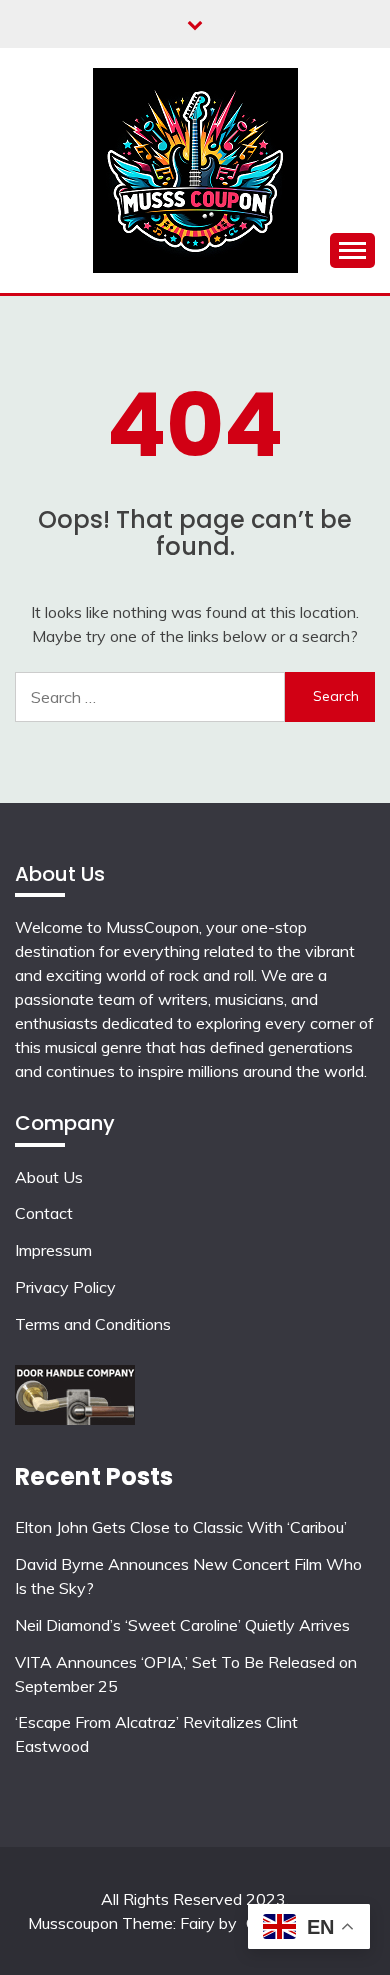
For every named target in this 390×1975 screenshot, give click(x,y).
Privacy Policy (65, 1287)
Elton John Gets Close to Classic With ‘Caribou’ (181, 1527)
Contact (44, 1213)
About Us (49, 1177)
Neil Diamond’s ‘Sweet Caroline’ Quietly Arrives (182, 1625)
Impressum (53, 1250)
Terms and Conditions (93, 1324)
